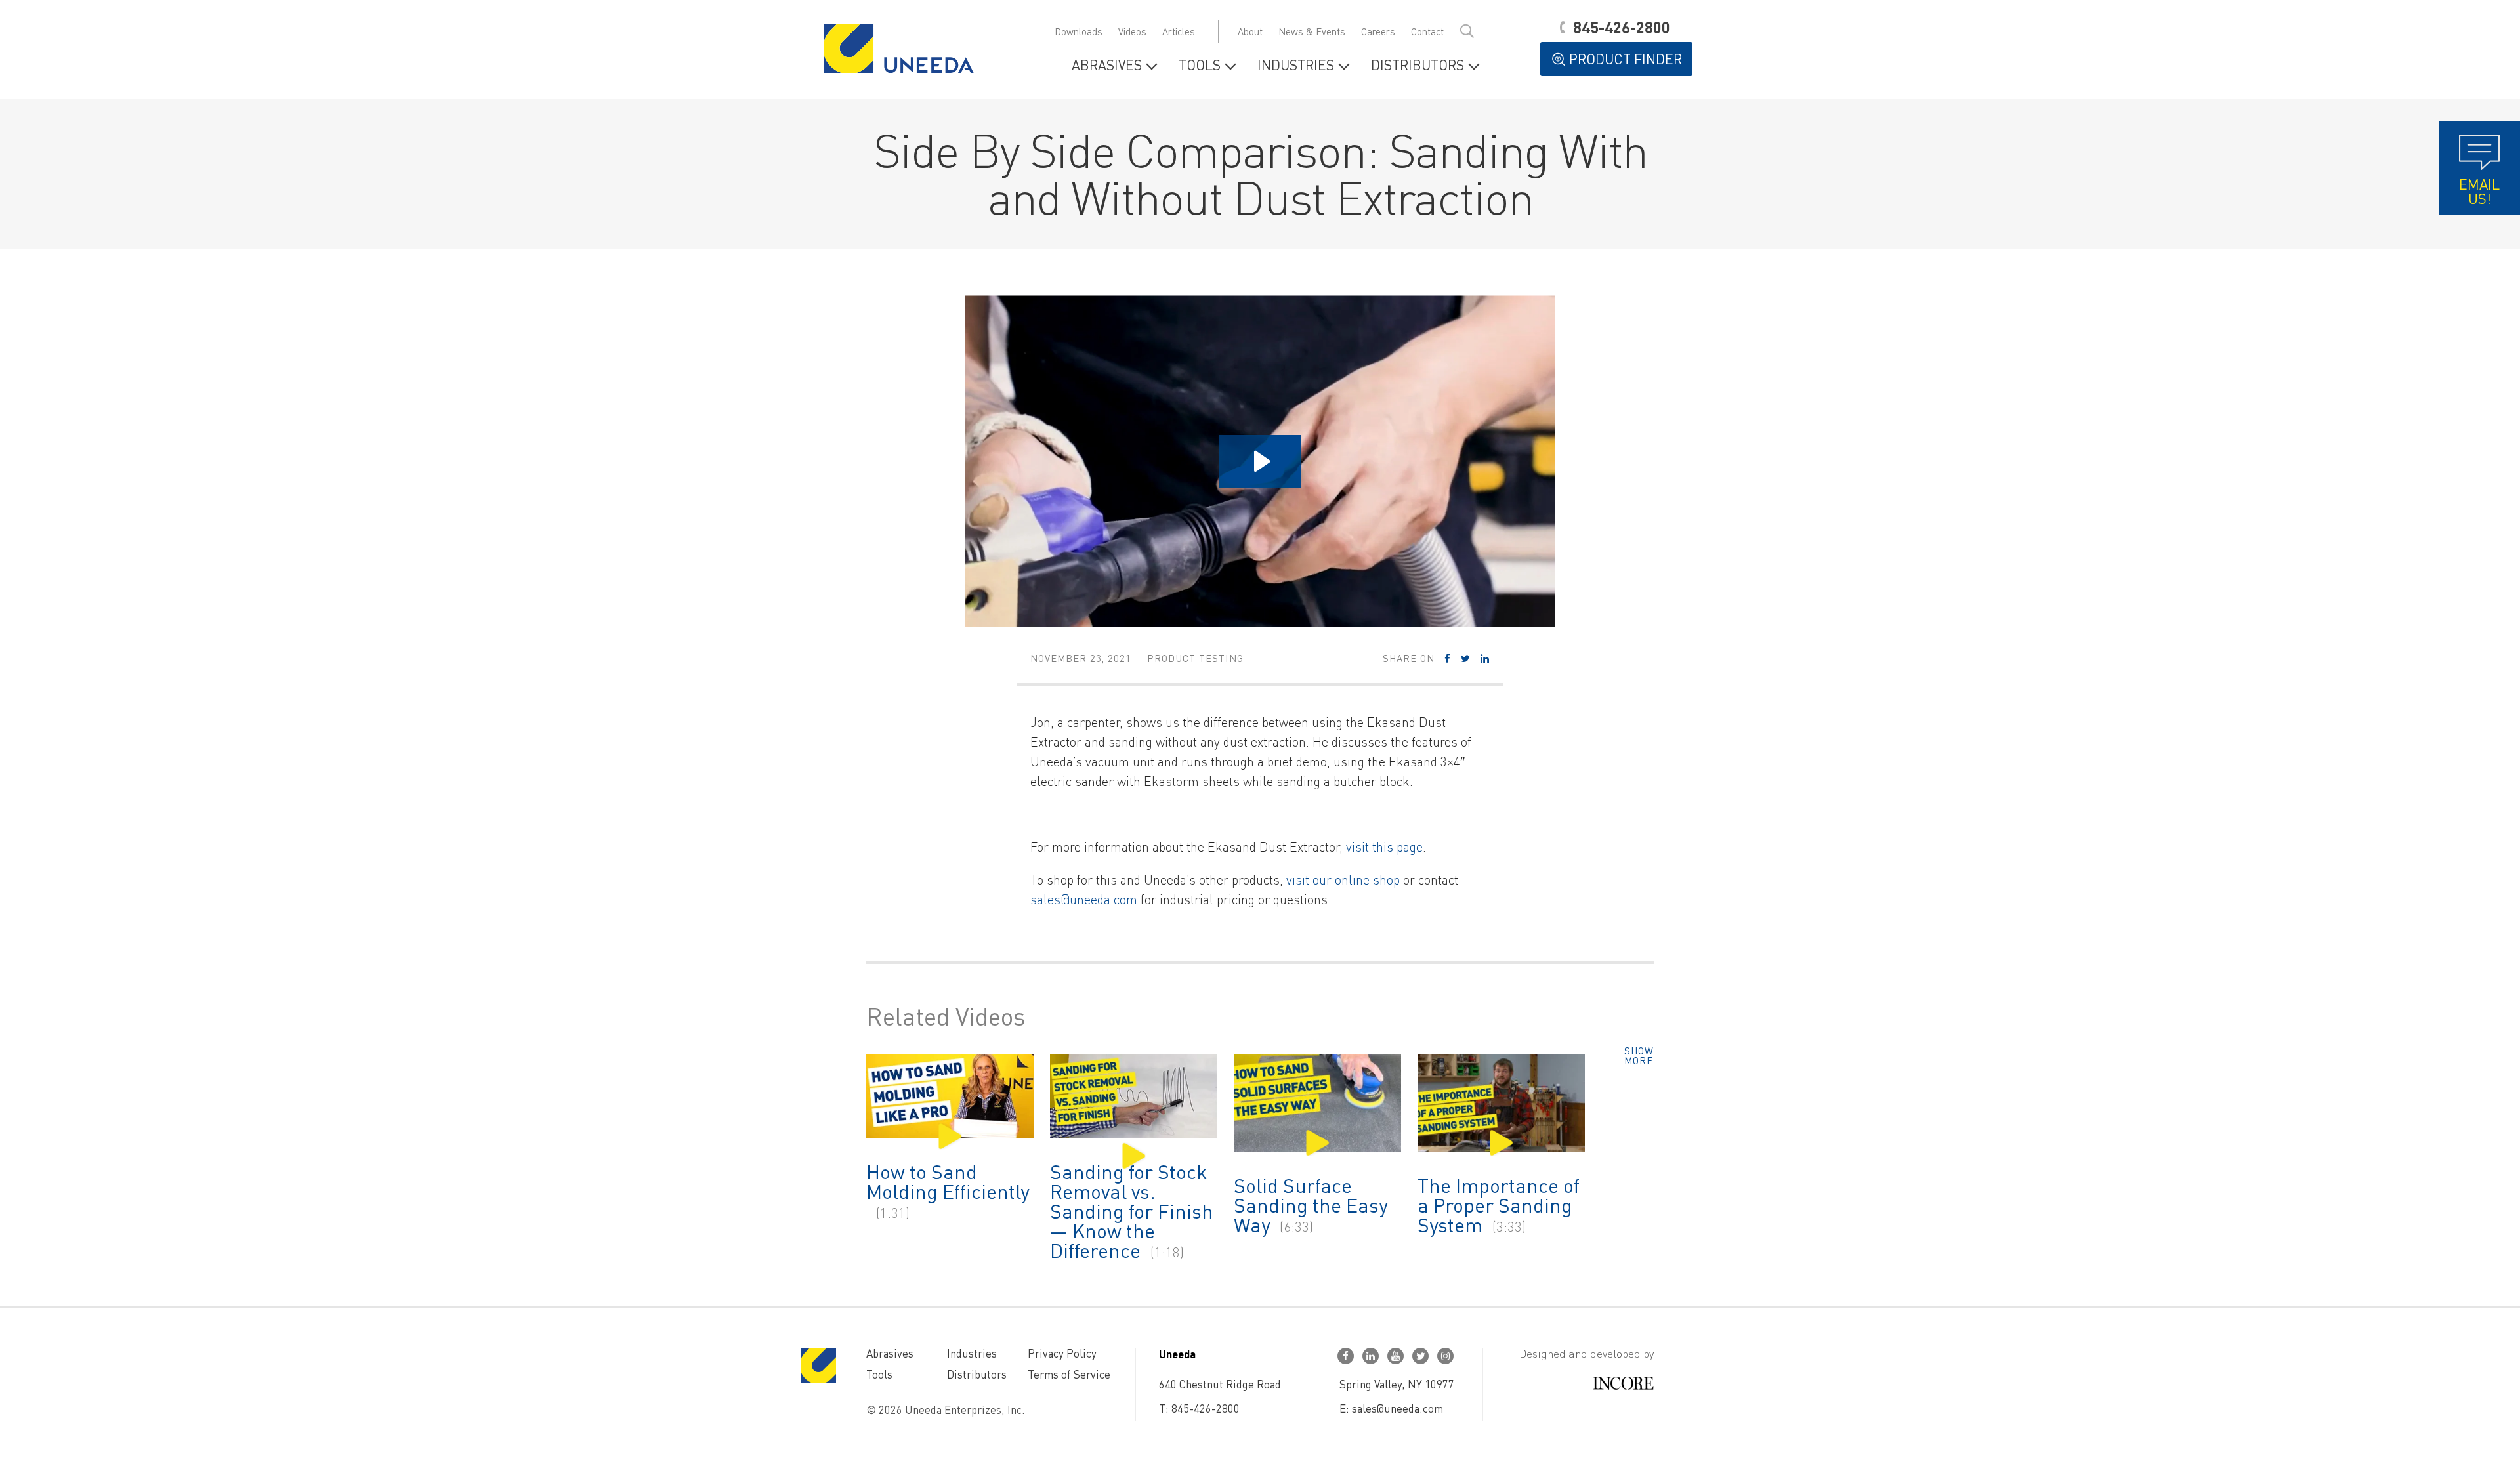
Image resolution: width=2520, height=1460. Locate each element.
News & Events (1312, 31)
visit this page (1384, 846)
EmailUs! (2479, 191)
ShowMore (1639, 1056)
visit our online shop (1343, 879)
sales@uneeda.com (1084, 899)
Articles (1179, 31)
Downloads (1079, 31)
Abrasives (1107, 66)
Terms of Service (1069, 1374)
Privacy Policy (1062, 1353)
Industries (1296, 66)
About (1250, 31)
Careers (1378, 31)
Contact (1427, 31)
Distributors (1417, 66)
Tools (1200, 66)
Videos (1132, 31)
